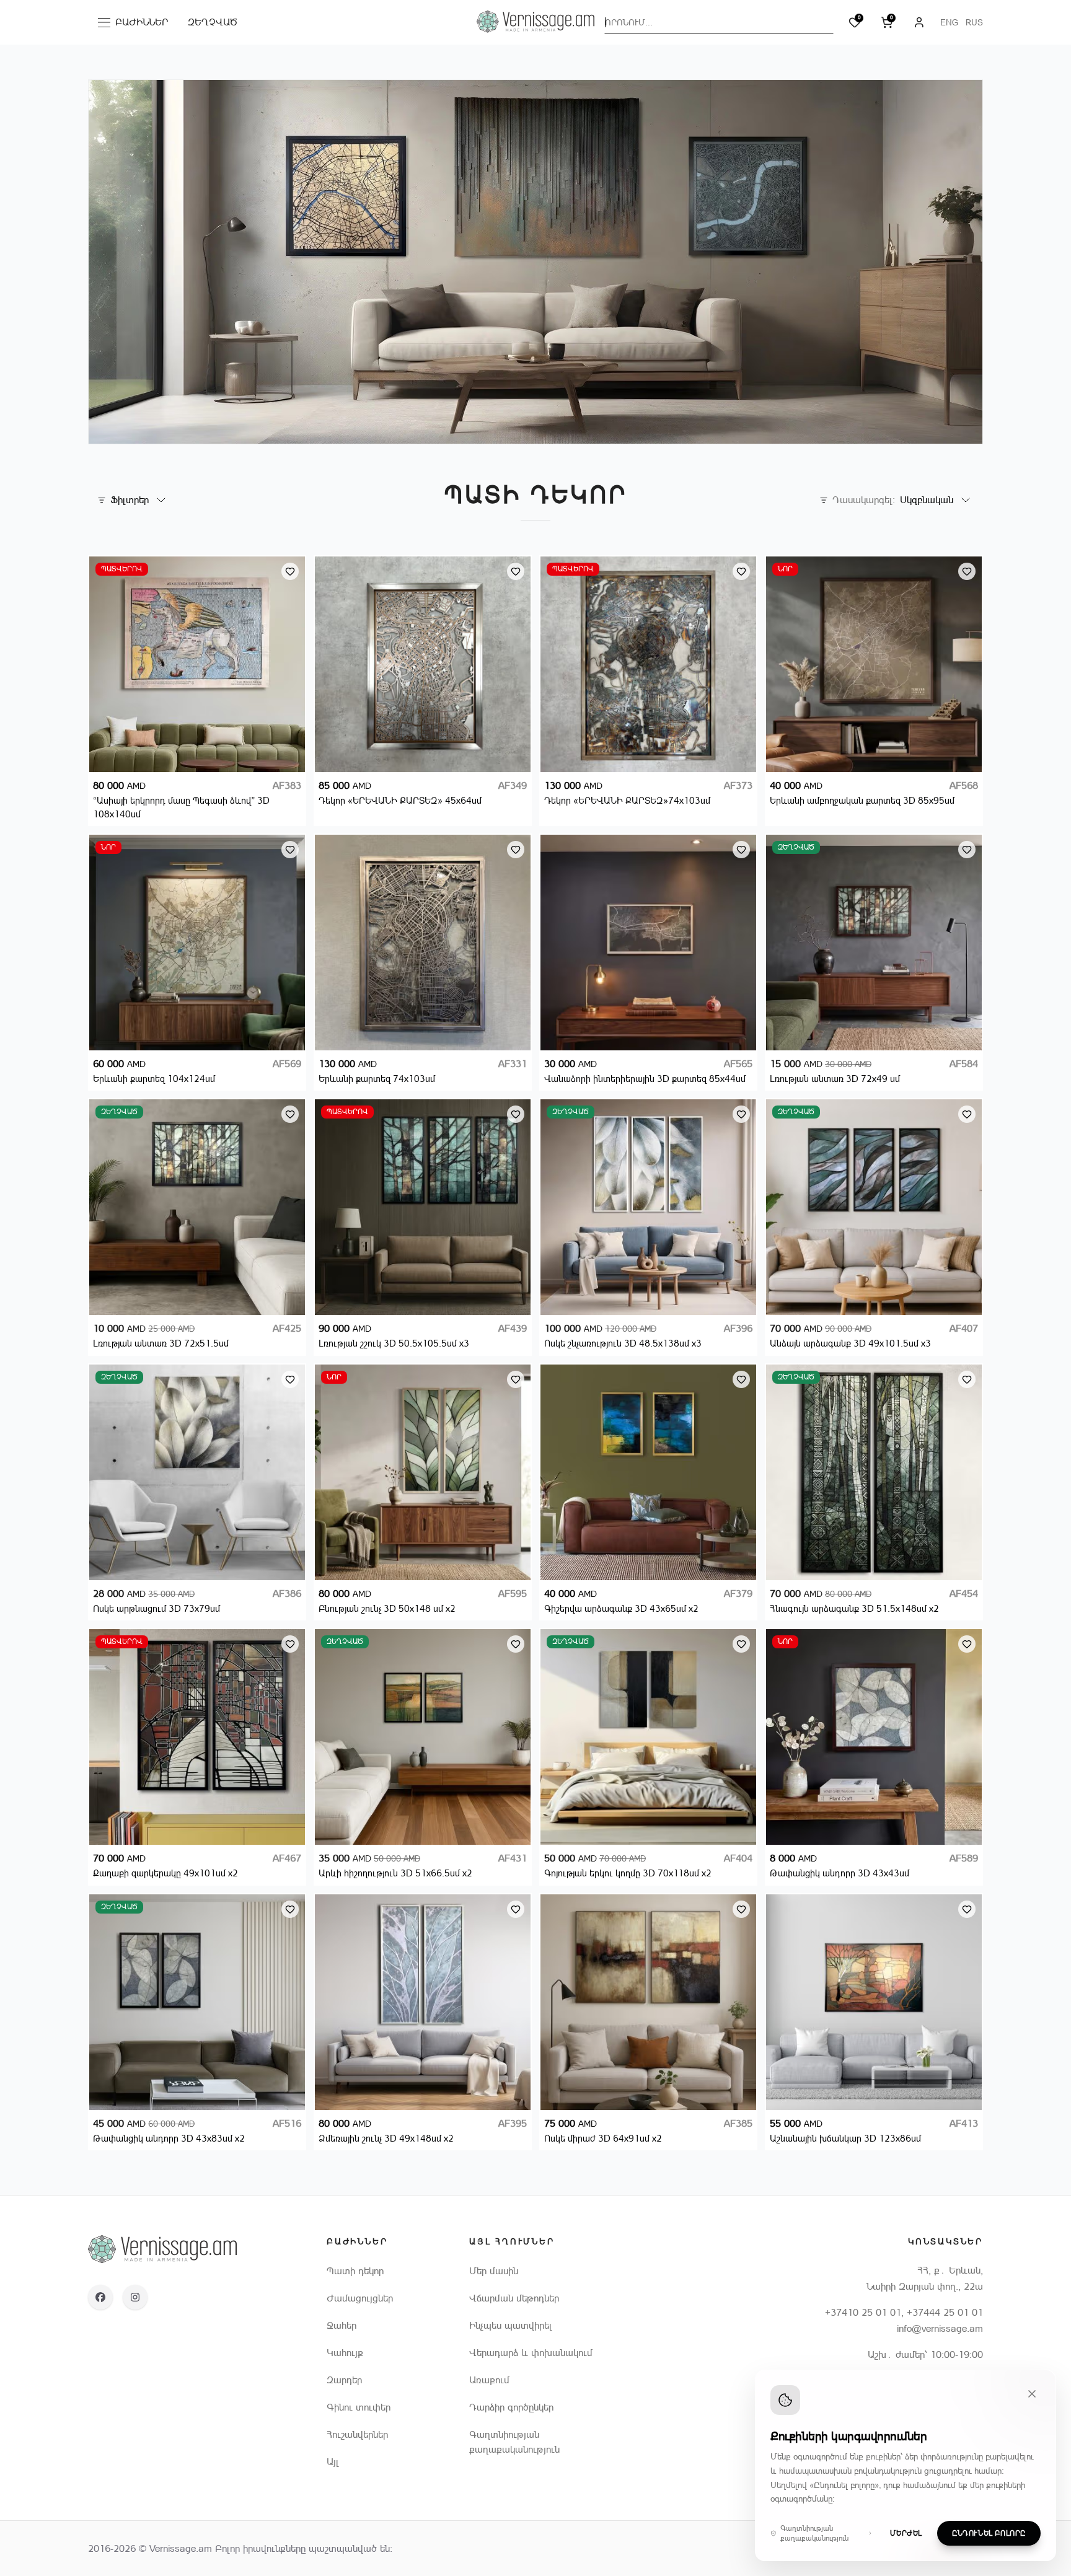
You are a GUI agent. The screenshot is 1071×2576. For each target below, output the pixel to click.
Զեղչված (213, 22)
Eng (949, 22)
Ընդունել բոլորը (989, 2533)
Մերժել (906, 2533)
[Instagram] (135, 2297)
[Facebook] (100, 2297)
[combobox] (719, 22)
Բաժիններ (136, 25)
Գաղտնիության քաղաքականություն (814, 2533)
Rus (974, 22)
